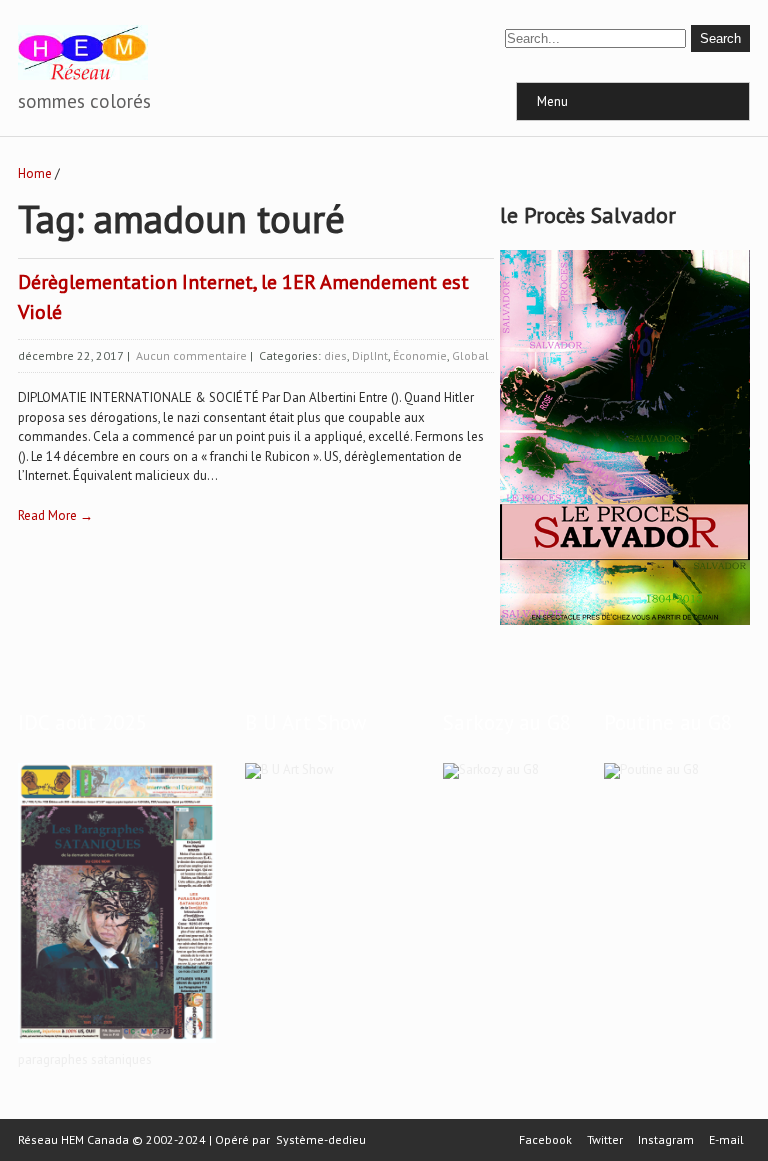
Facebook (545, 1140)
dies (335, 355)
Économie (420, 355)
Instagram (666, 1140)
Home (35, 173)
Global (470, 355)
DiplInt (370, 355)
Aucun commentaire (191, 355)
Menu (552, 101)
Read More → (55, 515)
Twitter (605, 1140)
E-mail (726, 1140)
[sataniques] (117, 1043)
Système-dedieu (321, 1139)
